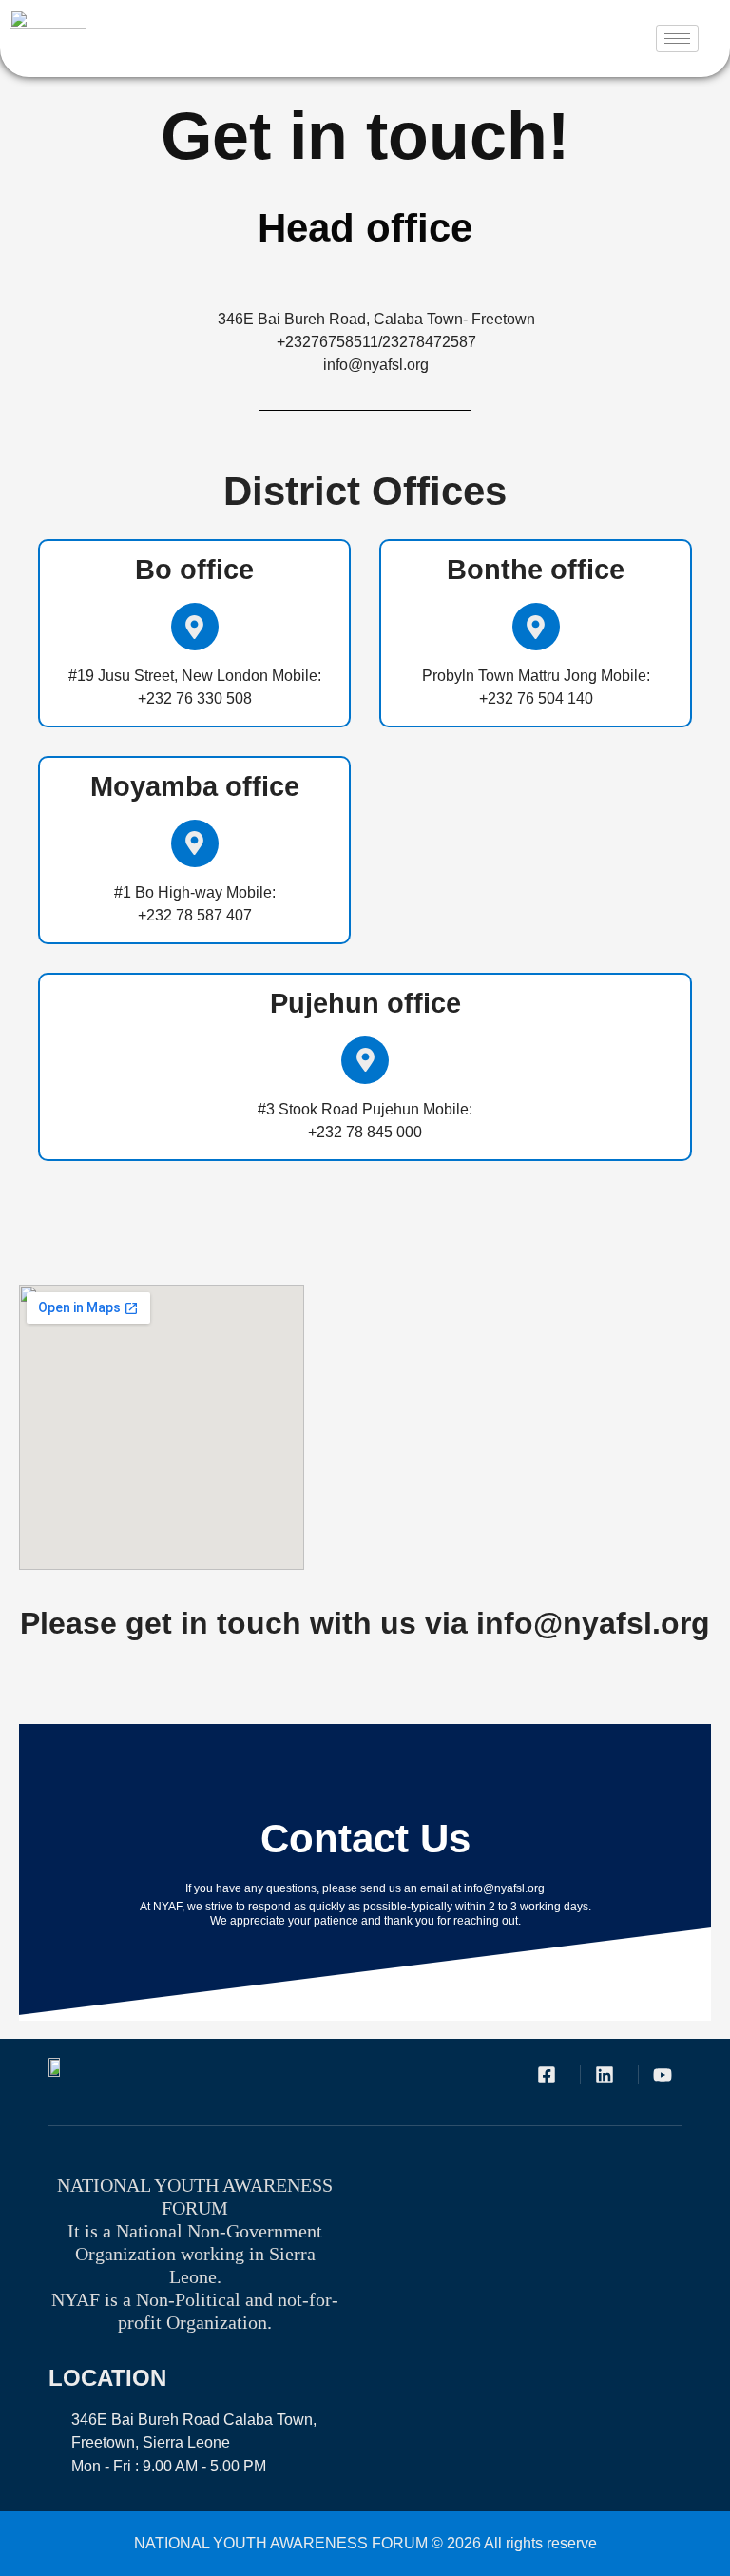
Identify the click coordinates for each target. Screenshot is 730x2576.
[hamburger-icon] (677, 39)
